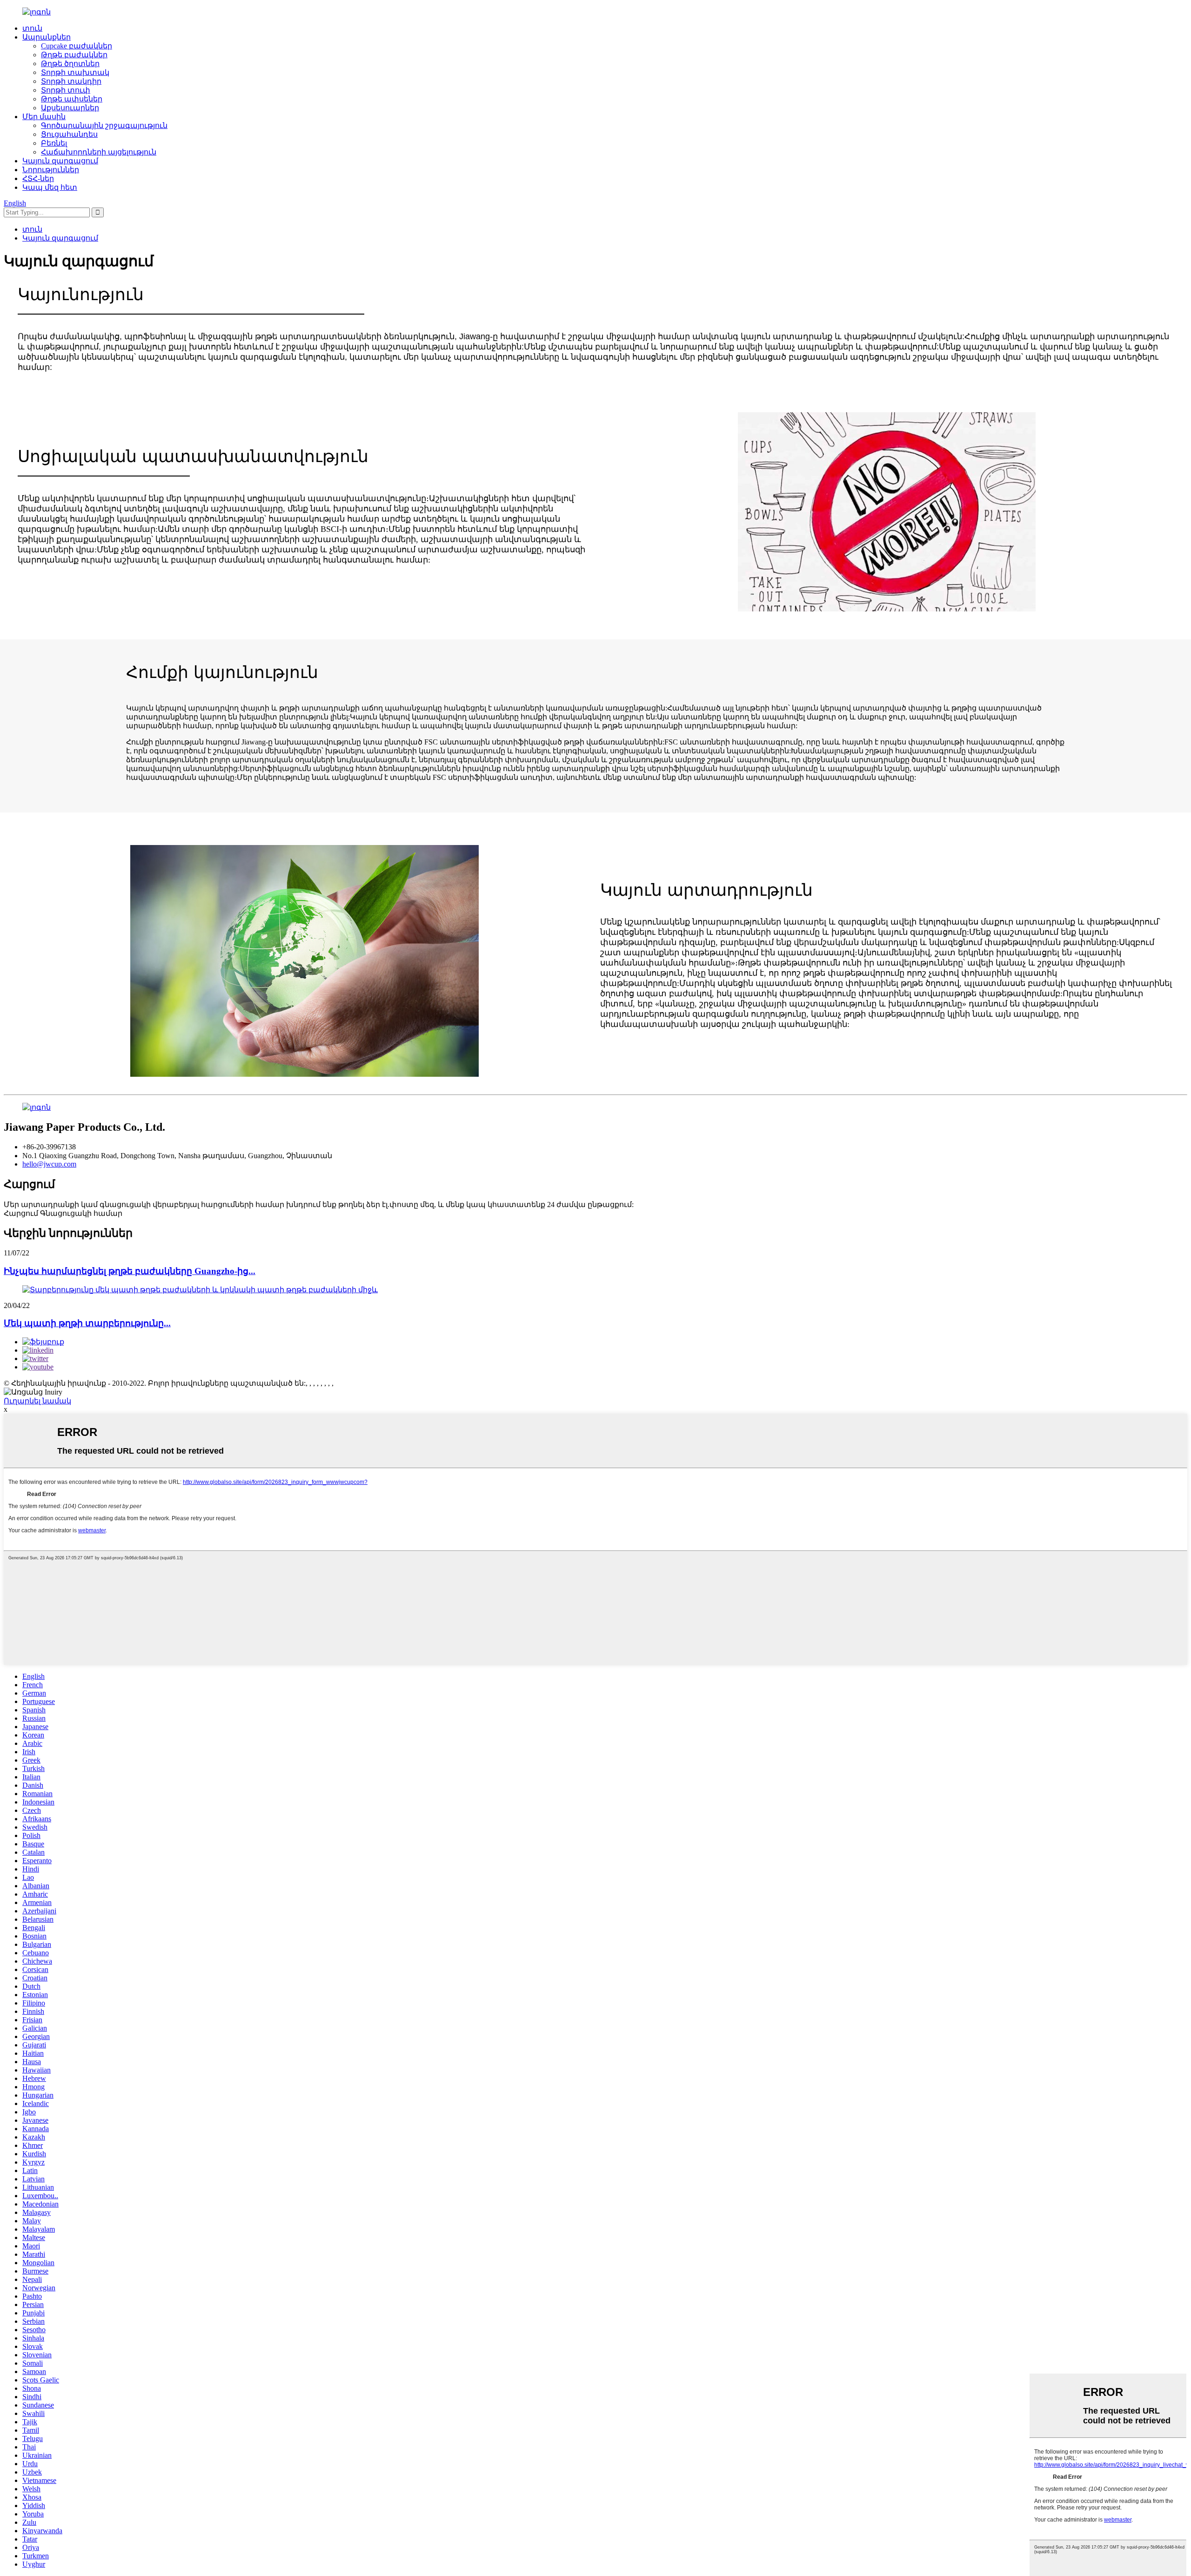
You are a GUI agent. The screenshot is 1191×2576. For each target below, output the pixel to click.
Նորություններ (51, 170)
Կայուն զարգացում (60, 161)
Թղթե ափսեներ (72, 99)
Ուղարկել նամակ (37, 1401)
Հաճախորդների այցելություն (99, 152)
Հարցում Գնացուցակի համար (63, 1213)
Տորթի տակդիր (71, 81)
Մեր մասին (44, 117)
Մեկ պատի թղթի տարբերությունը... (87, 1323)
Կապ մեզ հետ (50, 187)
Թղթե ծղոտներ (70, 64)
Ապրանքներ (47, 37)
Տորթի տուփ (66, 90)
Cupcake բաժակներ (77, 46)
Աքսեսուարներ (70, 108)
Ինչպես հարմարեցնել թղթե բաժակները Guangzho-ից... (130, 1271)
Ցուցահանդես (69, 134)
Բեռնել (54, 143)
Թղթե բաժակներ (74, 55)
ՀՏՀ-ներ (38, 178)
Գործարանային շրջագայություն (104, 125)
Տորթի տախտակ (75, 72)
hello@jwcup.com (49, 1164)
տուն (32, 28)
